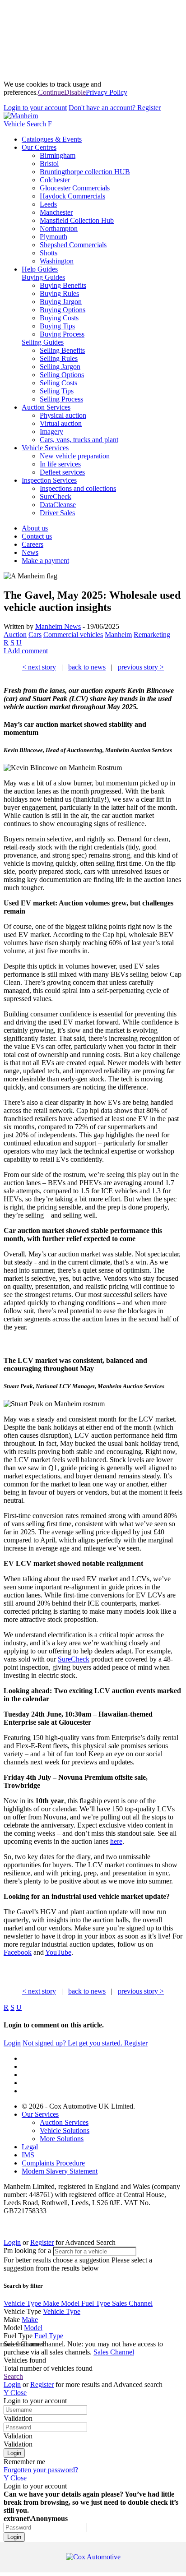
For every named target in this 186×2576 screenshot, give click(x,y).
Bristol (49, 164)
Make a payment (45, 561)
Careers (33, 544)
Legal (30, 2147)
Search (13, 2376)
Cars (35, 635)
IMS (28, 2155)
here (116, 1841)
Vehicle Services (45, 448)
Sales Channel (132, 2303)
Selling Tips (57, 391)
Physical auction (63, 415)
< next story (39, 667)
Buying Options (63, 310)
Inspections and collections (78, 488)
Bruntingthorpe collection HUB (85, 172)
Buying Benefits (63, 285)
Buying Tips (57, 326)
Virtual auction (61, 423)
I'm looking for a (28, 2251)
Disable (75, 92)
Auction (15, 635)
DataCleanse (58, 505)
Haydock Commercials (72, 196)
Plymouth (53, 237)
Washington (57, 261)
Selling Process (61, 399)
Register (115, 108)
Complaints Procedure (53, 2163)
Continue (51, 92)
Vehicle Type (23, 2303)
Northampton (59, 229)
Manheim (118, 635)
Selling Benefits (62, 350)
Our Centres (39, 147)
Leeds (48, 204)
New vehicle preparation (75, 456)
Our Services (40, 2114)
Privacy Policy (107, 92)
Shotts (49, 253)
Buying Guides (43, 277)
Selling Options (62, 375)
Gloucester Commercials (75, 188)
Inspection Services (49, 480)
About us (35, 528)
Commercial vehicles (73, 635)
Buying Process (62, 334)
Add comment (26, 651)
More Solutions (62, 2139)
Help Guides (40, 269)
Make (52, 2303)
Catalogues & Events (52, 139)
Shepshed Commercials (73, 245)
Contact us (37, 536)
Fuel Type (97, 2303)
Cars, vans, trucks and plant (79, 440)
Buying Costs (59, 318)
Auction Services (46, 407)
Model (71, 2303)
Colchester (55, 180)
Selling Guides (43, 342)
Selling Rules (59, 358)
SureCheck (56, 496)
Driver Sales (57, 513)
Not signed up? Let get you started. (85, 2043)
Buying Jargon (61, 302)
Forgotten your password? (41, 2470)
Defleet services (62, 472)
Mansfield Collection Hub (77, 220)
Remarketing (152, 635)
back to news (87, 667)
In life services (60, 464)
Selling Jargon (60, 367)
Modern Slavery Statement (60, 2171)
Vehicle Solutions (65, 2131)
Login (35, 108)
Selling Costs (58, 383)
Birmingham (58, 155)
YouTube (58, 1952)
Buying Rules (59, 293)
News (30, 552)
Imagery (51, 432)
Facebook (18, 1952)
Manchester (56, 212)
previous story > (141, 667)
